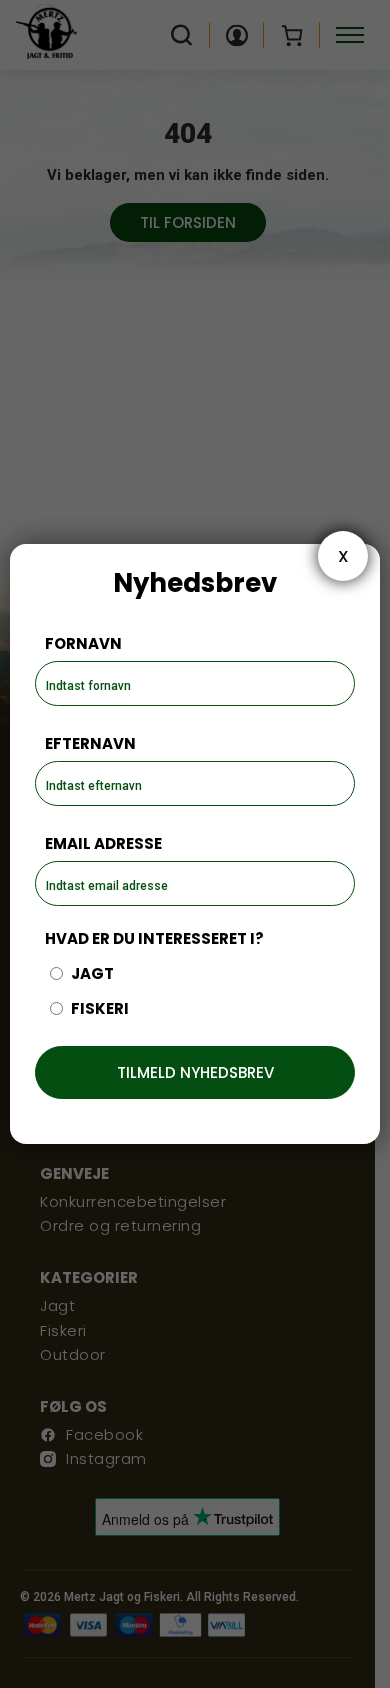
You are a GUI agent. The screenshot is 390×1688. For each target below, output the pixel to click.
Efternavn (90, 743)
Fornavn (83, 643)
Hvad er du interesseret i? (154, 938)
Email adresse (103, 843)
